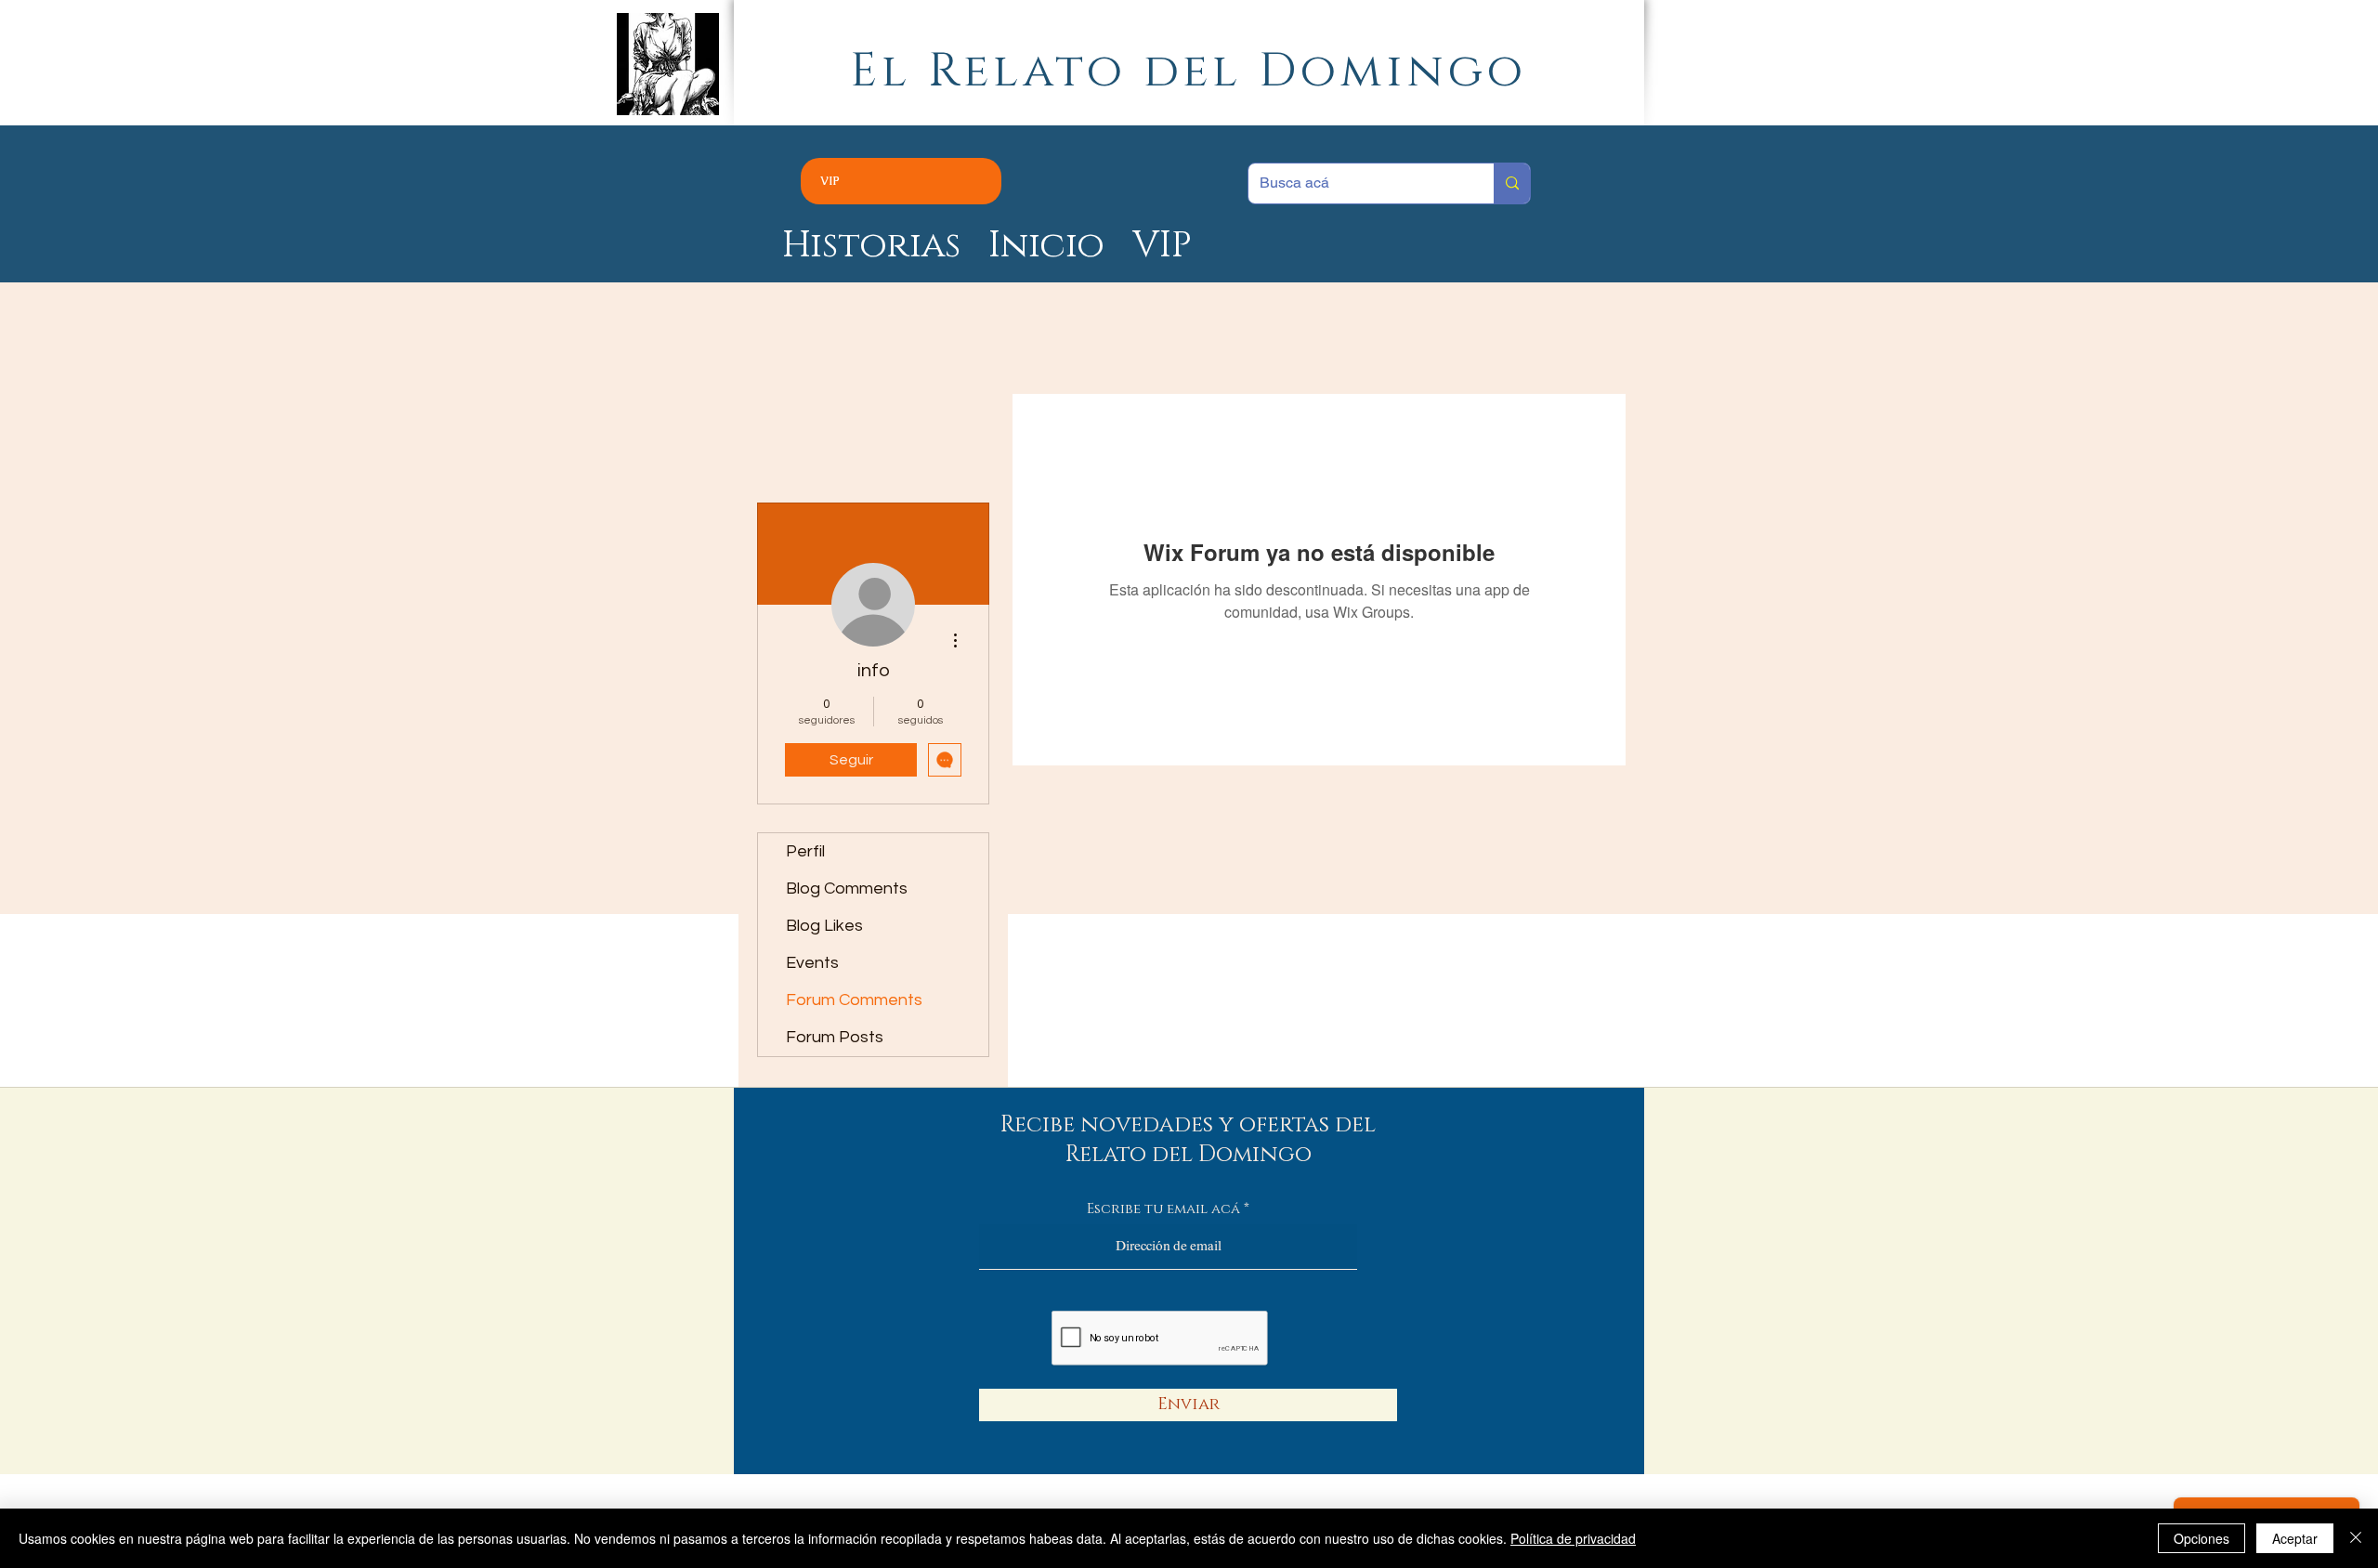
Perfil (805, 851)
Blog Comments (847, 889)
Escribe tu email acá (1163, 1209)
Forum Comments (854, 1000)
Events (812, 963)
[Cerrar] (2356, 1538)
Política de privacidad (1573, 1538)
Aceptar (2295, 1538)
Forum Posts (835, 1037)
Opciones (2202, 1538)
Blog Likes (824, 926)
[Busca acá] (1512, 183)
